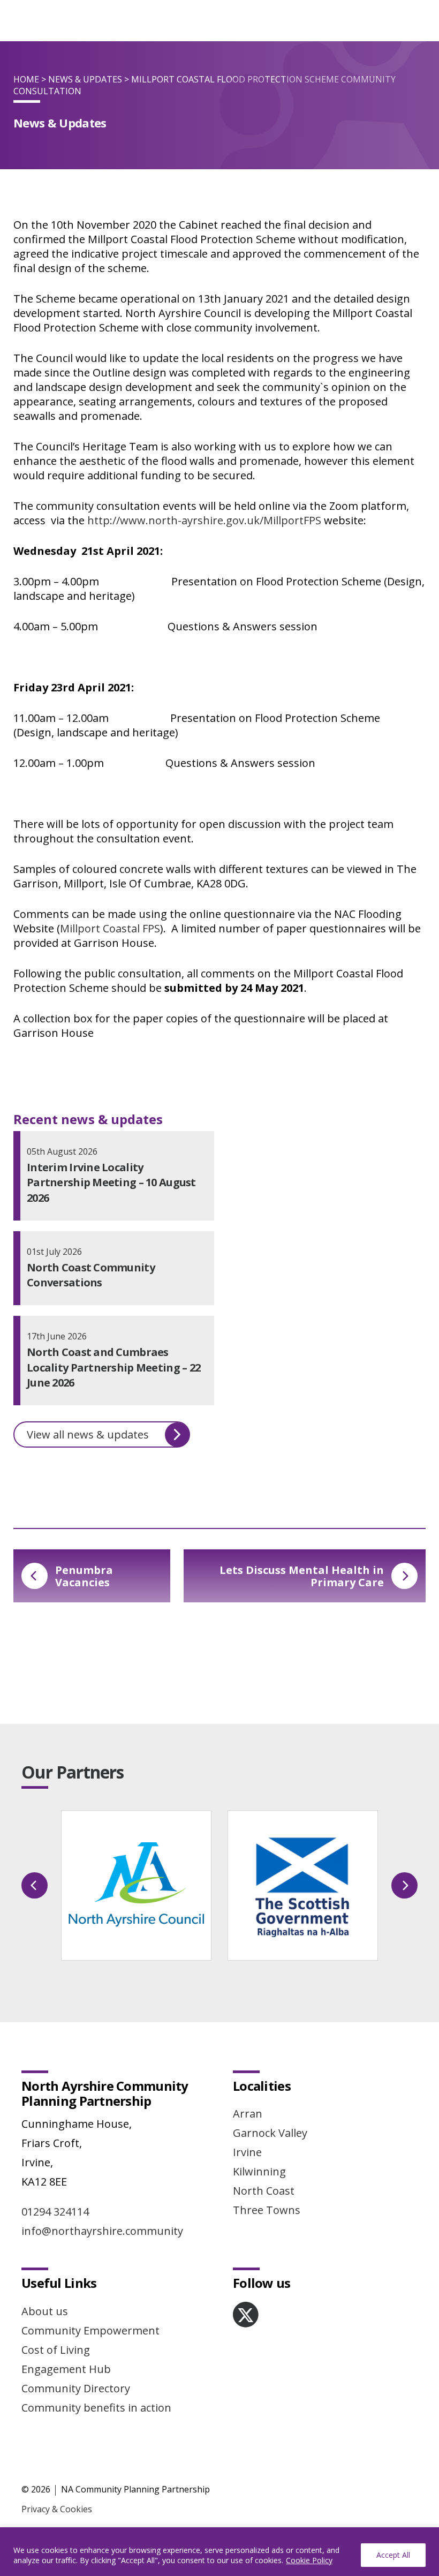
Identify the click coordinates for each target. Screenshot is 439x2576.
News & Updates (85, 79)
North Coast (264, 2191)
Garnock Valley (270, 2133)
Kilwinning (259, 2171)
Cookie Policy (309, 2560)
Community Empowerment (90, 2330)
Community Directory (76, 2388)
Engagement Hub (66, 2369)
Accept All (393, 2555)
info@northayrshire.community (102, 2231)
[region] (219, 2552)
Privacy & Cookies (57, 2509)
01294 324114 (55, 2212)
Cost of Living (56, 2350)
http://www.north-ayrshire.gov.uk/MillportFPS (204, 520)
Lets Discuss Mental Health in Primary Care (302, 1576)
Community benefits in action (96, 2408)
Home (26, 79)
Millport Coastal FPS (110, 928)
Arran (248, 2114)
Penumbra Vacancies (84, 1576)
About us (45, 2311)
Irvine (247, 2152)
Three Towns (267, 2210)
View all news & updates (88, 1434)
